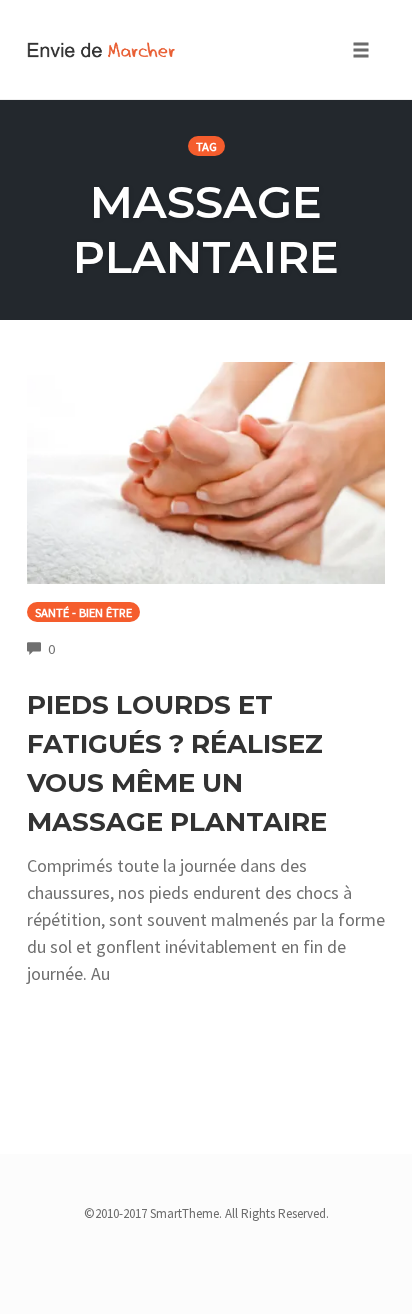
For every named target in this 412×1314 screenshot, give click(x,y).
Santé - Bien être (83, 612)
